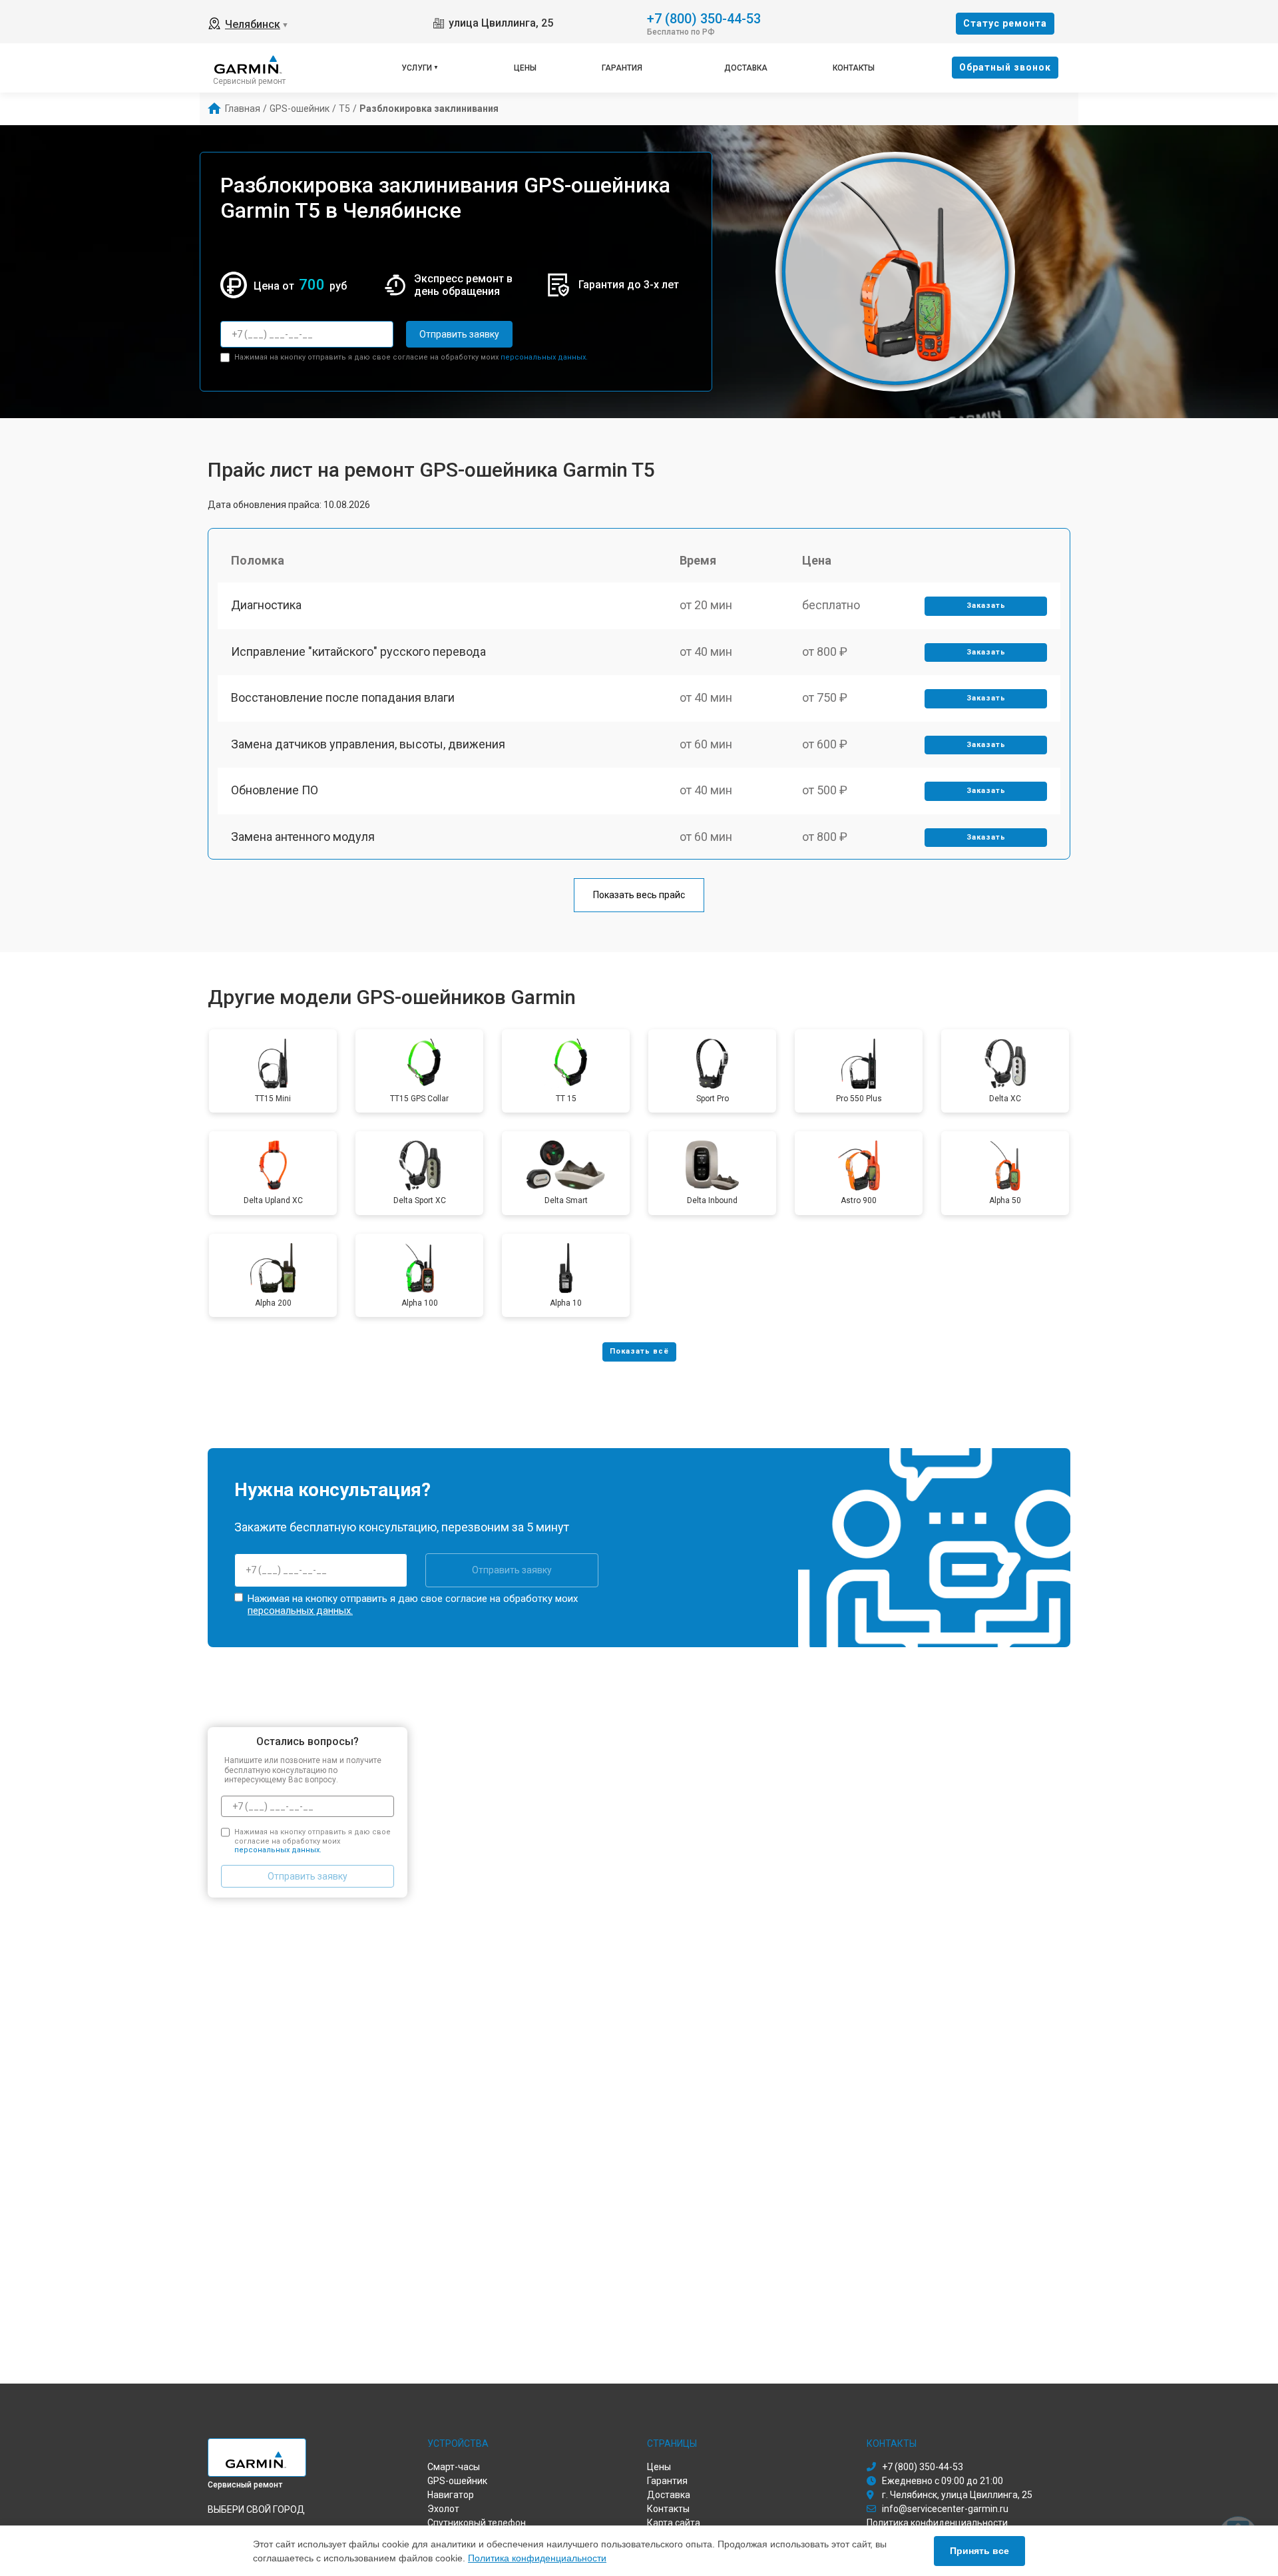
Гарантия (622, 68)
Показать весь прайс (639, 895)
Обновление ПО (275, 790)
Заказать (986, 606)
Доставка (746, 68)
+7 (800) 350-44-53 (704, 18)
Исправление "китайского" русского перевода (358, 651)
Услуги (417, 68)
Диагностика (266, 605)
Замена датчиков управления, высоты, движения (368, 744)
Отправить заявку (459, 334)
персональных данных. (544, 357)
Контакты (854, 68)
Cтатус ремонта (1005, 23)
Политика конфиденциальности (537, 2558)
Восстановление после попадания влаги (343, 697)
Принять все (979, 2551)
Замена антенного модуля (303, 837)
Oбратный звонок (1005, 67)
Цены (525, 68)
